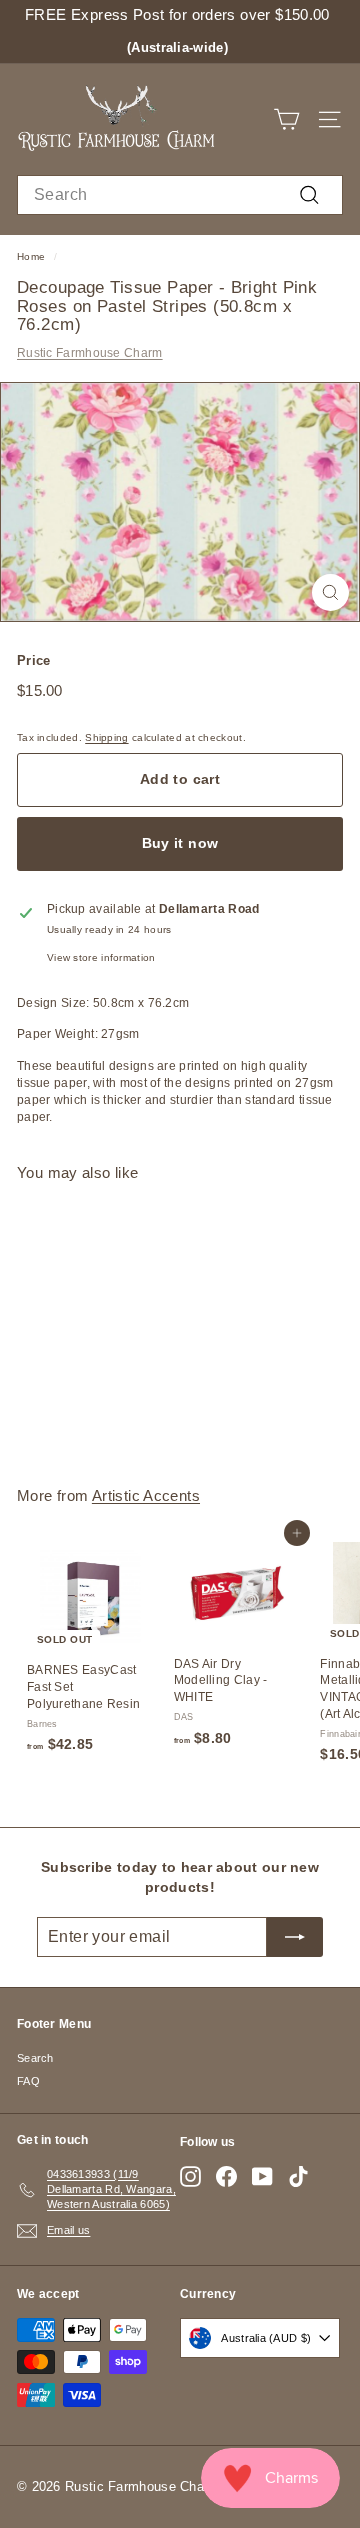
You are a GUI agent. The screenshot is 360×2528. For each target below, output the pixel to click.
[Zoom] (330, 592)
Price (34, 660)
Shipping (106, 737)
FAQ (28, 2081)
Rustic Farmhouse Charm (90, 353)
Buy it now (180, 843)
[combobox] (180, 195)
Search (35, 2058)
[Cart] (286, 119)
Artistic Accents (146, 1495)
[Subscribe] (295, 1937)
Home (31, 256)
